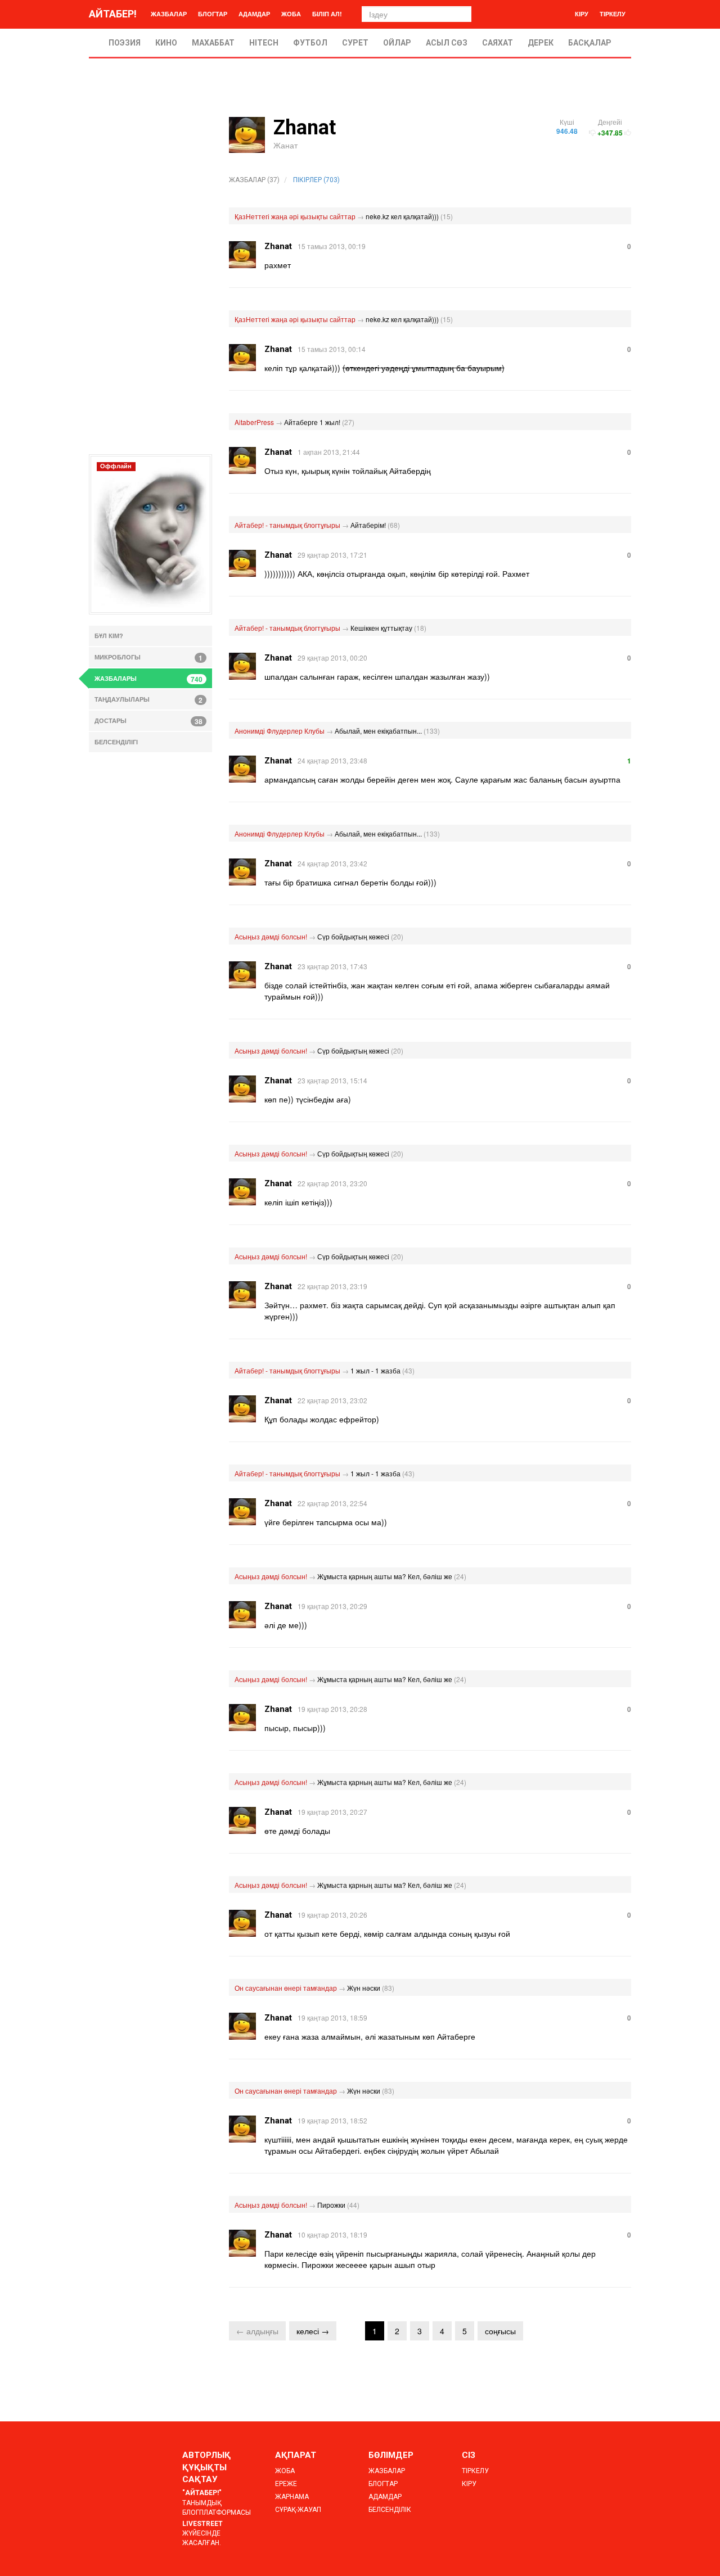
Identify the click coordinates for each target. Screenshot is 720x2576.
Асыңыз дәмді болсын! (271, 936)
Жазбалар (169, 14)
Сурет (355, 43)
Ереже (286, 2484)
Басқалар (590, 43)
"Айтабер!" (202, 2493)
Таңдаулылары (148, 700)
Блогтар (213, 14)
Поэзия (125, 43)
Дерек (541, 43)
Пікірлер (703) (316, 180)
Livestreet (202, 2524)
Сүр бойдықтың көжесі (353, 936)
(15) (447, 216)
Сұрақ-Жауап (298, 2510)
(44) (353, 2205)
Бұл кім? (109, 636)
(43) (408, 1370)
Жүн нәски (364, 1988)
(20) (397, 936)
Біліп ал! (327, 14)
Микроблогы (148, 658)
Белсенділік (390, 2510)
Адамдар (254, 14)
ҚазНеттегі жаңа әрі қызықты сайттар (295, 216)
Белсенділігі (116, 742)
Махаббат (213, 43)
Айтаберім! (368, 525)
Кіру (582, 14)
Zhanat (278, 246)
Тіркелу (613, 14)
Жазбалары (148, 679)
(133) (432, 731)
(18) (420, 628)
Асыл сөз (447, 43)
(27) (348, 422)
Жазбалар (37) (254, 180)
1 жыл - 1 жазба (375, 1370)
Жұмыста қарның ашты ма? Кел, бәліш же (385, 1576)
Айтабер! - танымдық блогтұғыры (287, 525)
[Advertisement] (150, 286)
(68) (394, 525)
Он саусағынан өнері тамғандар (286, 1988)
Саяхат (498, 43)
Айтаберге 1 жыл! (312, 422)
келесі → (313, 2331)
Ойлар (397, 43)
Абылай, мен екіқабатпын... (378, 731)
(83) (388, 1988)
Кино (166, 43)
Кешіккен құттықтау (381, 628)
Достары (148, 721)
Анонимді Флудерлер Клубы (280, 731)
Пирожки (331, 2205)
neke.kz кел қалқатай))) (402, 216)
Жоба (291, 14)
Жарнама (292, 2497)
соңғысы (500, 2331)
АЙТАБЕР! (113, 14)
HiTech (264, 43)
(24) (460, 1576)
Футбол (310, 43)
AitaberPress (254, 422)
